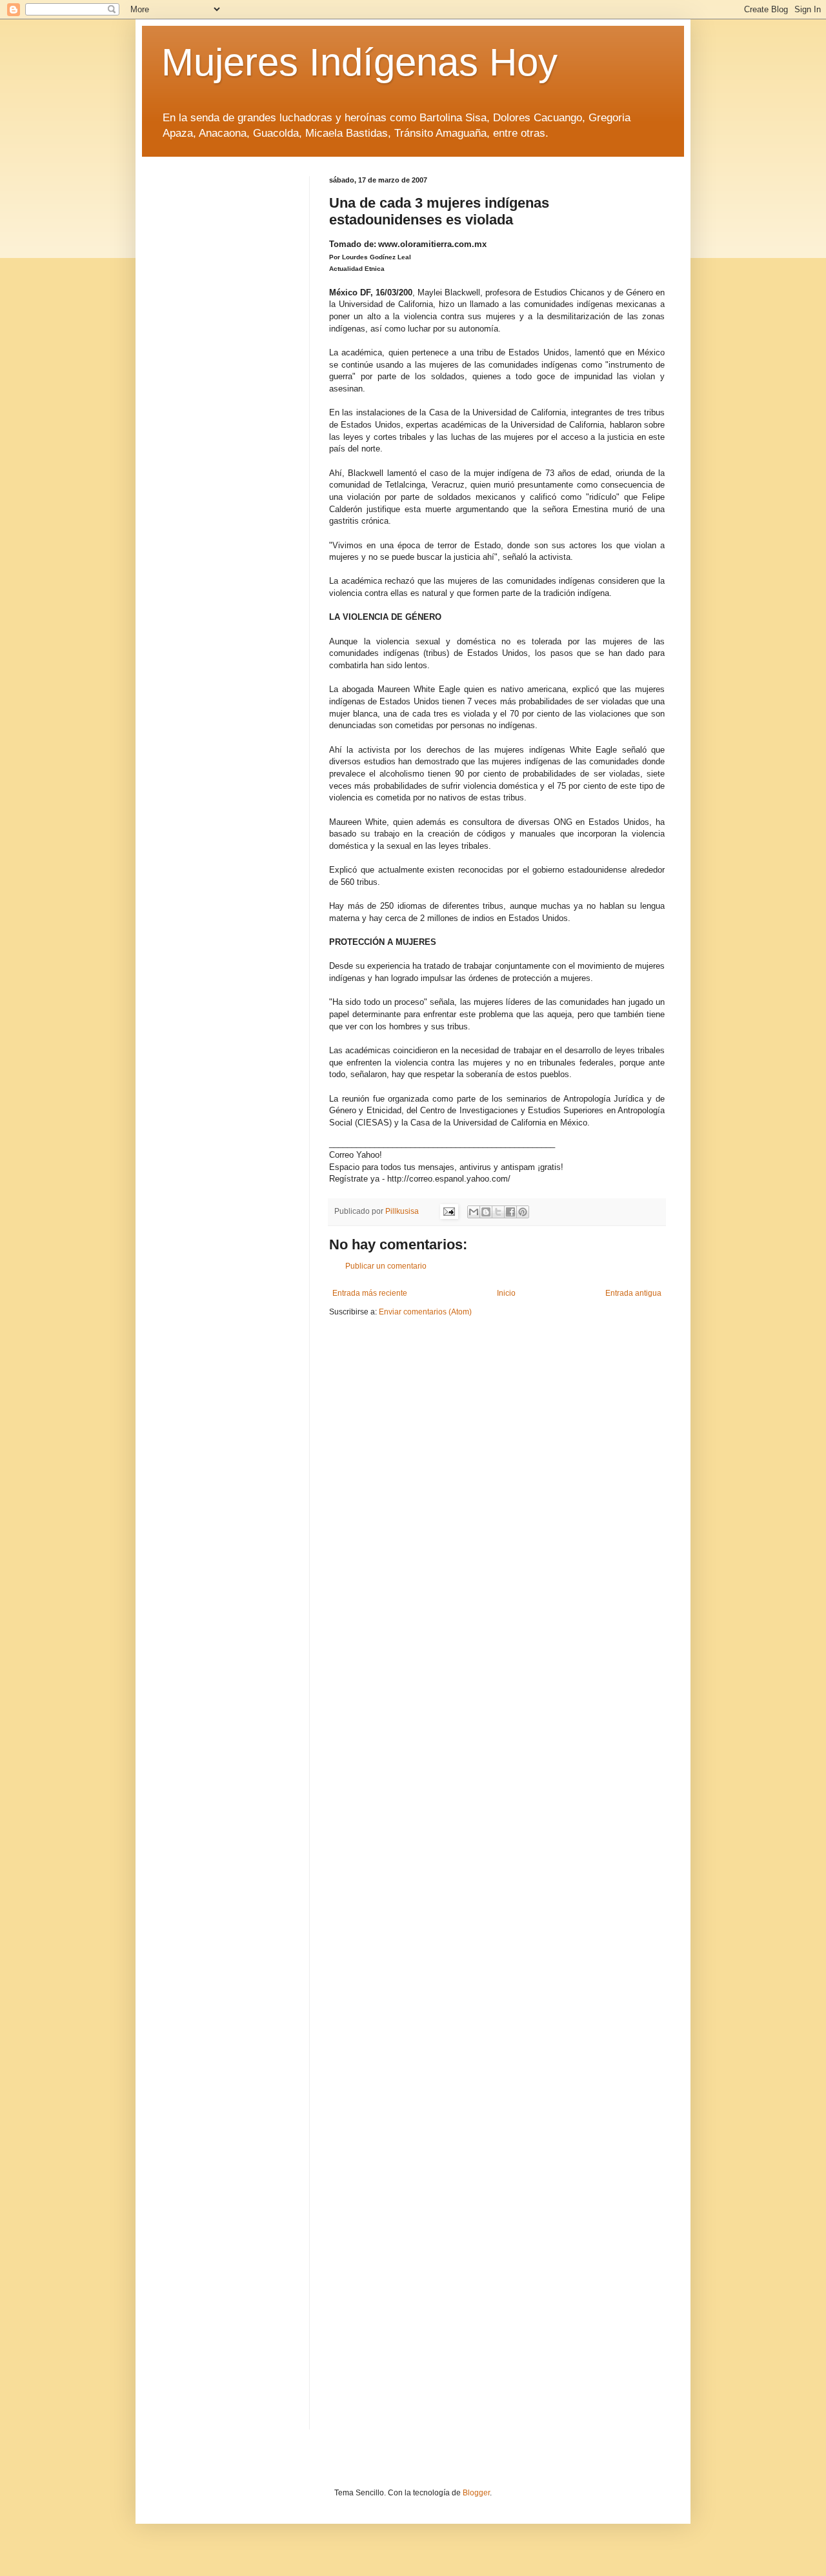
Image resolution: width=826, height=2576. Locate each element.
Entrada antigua (633, 1293)
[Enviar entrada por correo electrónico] (448, 1211)
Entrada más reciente (370, 1293)
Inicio (506, 1293)
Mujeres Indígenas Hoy (359, 62)
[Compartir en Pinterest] (523, 1212)
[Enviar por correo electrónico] (474, 1212)
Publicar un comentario (386, 1266)
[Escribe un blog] (486, 1212)
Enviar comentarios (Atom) (425, 1312)
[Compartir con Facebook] (510, 1212)
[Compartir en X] (498, 1212)
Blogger (476, 2493)
